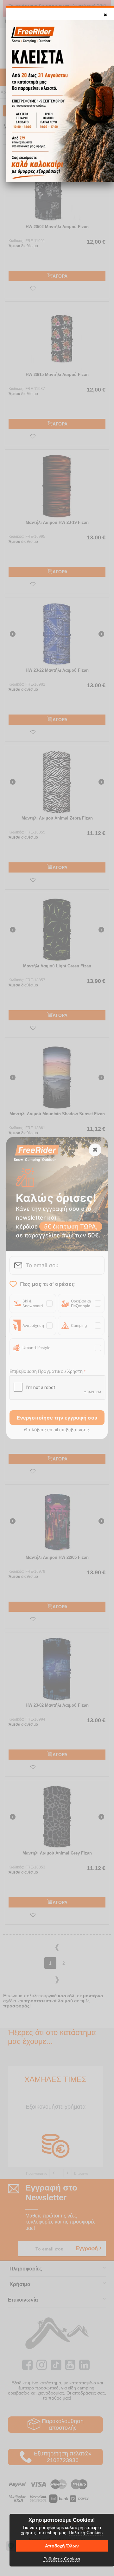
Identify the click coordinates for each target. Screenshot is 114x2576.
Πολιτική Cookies (86, 2533)
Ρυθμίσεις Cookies (62, 2559)
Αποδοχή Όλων (62, 2546)
